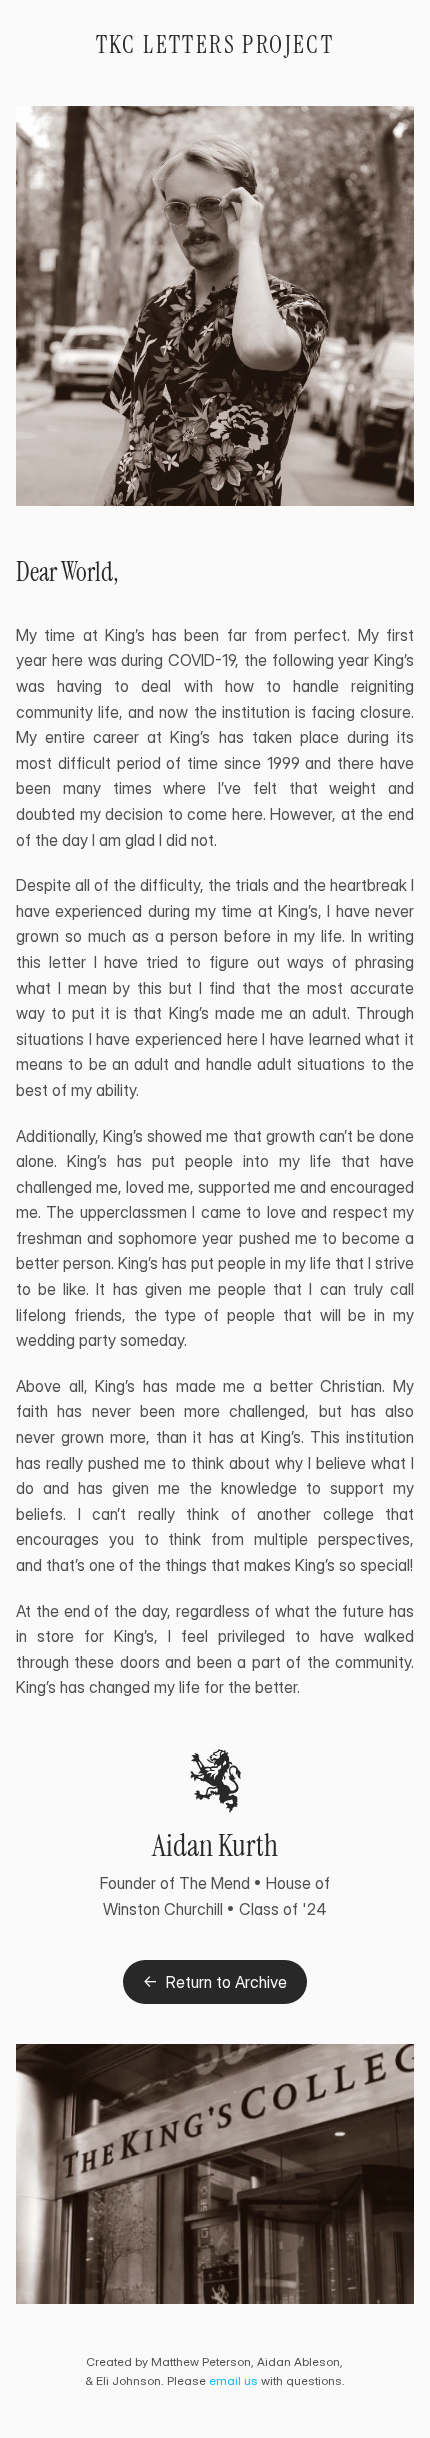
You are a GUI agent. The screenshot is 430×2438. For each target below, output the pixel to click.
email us (233, 2380)
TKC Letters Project (215, 44)
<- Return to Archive (215, 1982)
